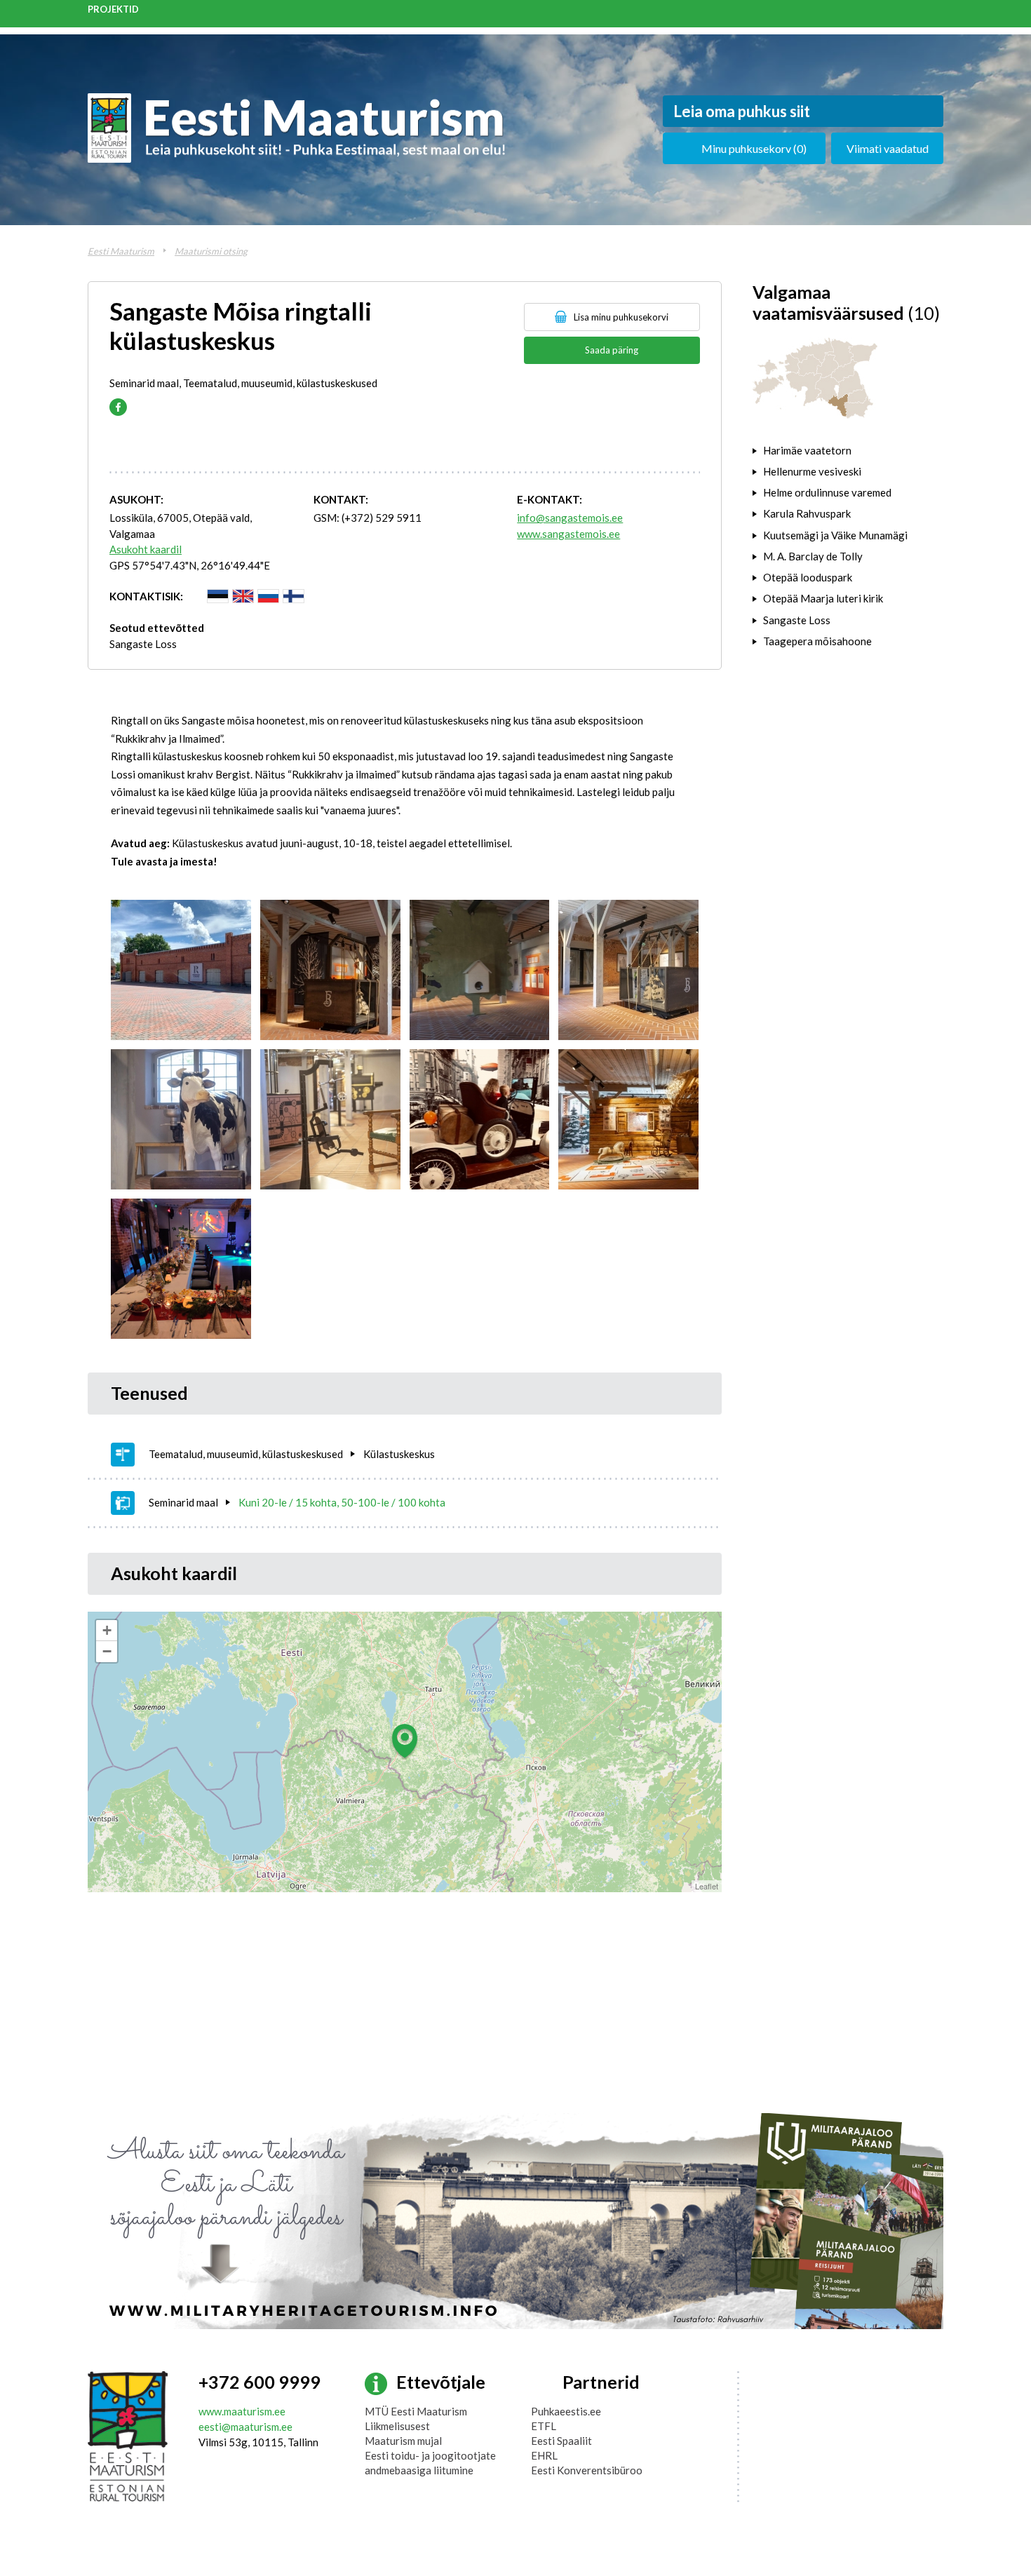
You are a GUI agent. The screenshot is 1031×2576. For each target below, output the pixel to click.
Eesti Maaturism (121, 251)
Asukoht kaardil (146, 549)
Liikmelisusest (397, 2426)
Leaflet (707, 1886)
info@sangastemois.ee (570, 518)
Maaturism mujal (403, 2441)
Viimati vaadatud (888, 148)
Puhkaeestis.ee (566, 2411)
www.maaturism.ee (242, 2411)
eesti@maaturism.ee (245, 2427)
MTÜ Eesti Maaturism (416, 2411)
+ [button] (107, 1630)
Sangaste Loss (143, 644)
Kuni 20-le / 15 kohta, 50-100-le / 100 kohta (342, 1502)
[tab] (848, 450)
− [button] (107, 1651)
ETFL (544, 2426)
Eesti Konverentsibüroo (587, 2470)
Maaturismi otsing (211, 251)
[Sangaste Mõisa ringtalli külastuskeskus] (181, 970)
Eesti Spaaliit (561, 2441)
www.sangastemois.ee (568, 534)
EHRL (544, 2455)
